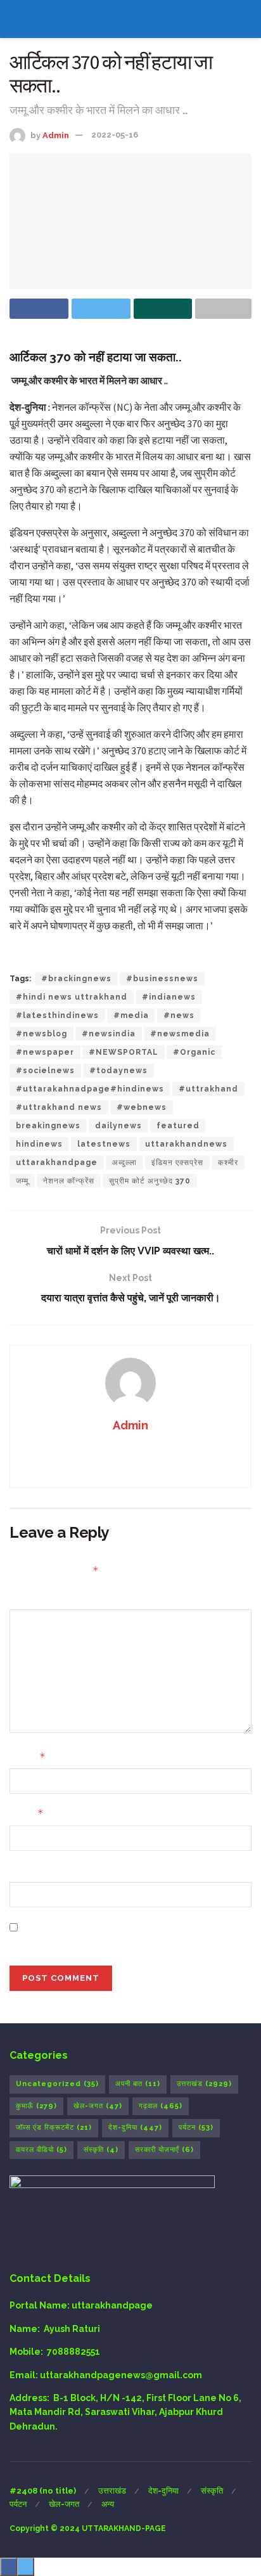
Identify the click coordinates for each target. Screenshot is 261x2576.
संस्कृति (101, 2150)
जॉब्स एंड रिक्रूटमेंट (54, 2128)
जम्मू (22, 1181)
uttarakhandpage (57, 1162)
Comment (32, 1598)
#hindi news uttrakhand (72, 997)
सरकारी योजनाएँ (164, 2150)
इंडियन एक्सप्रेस (177, 1162)
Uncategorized (57, 2084)
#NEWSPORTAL (124, 1052)
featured (178, 1126)
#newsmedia (180, 1034)
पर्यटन (196, 2128)
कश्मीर (228, 1162)
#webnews (142, 1107)
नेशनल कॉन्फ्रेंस (69, 1181)
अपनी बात (138, 2084)
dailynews (118, 1126)
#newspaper (45, 1052)
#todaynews (118, 1071)
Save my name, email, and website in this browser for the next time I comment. (136, 1934)
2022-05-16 (115, 135)
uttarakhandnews (186, 1144)
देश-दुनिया (135, 2128)
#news (179, 1015)
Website (29, 1871)
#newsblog (41, 1034)
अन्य (108, 2504)
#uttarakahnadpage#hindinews (90, 1089)
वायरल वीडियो (41, 2150)
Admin (56, 135)
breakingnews (48, 1126)
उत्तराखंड (204, 2084)
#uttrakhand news (59, 1107)
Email (27, 1813)
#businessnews (162, 979)
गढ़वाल (161, 2106)
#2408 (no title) (43, 2491)
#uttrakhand (208, 1089)
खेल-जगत (98, 2106)
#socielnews (45, 1071)
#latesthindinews (57, 1015)
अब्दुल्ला (124, 1162)
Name (28, 1757)
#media (131, 1015)
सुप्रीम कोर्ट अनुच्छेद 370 (150, 1181)
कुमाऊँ (36, 2106)
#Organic (194, 1052)
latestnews (104, 1144)
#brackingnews (76, 979)
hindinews (39, 1144)
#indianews (169, 997)
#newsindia (109, 1034)
